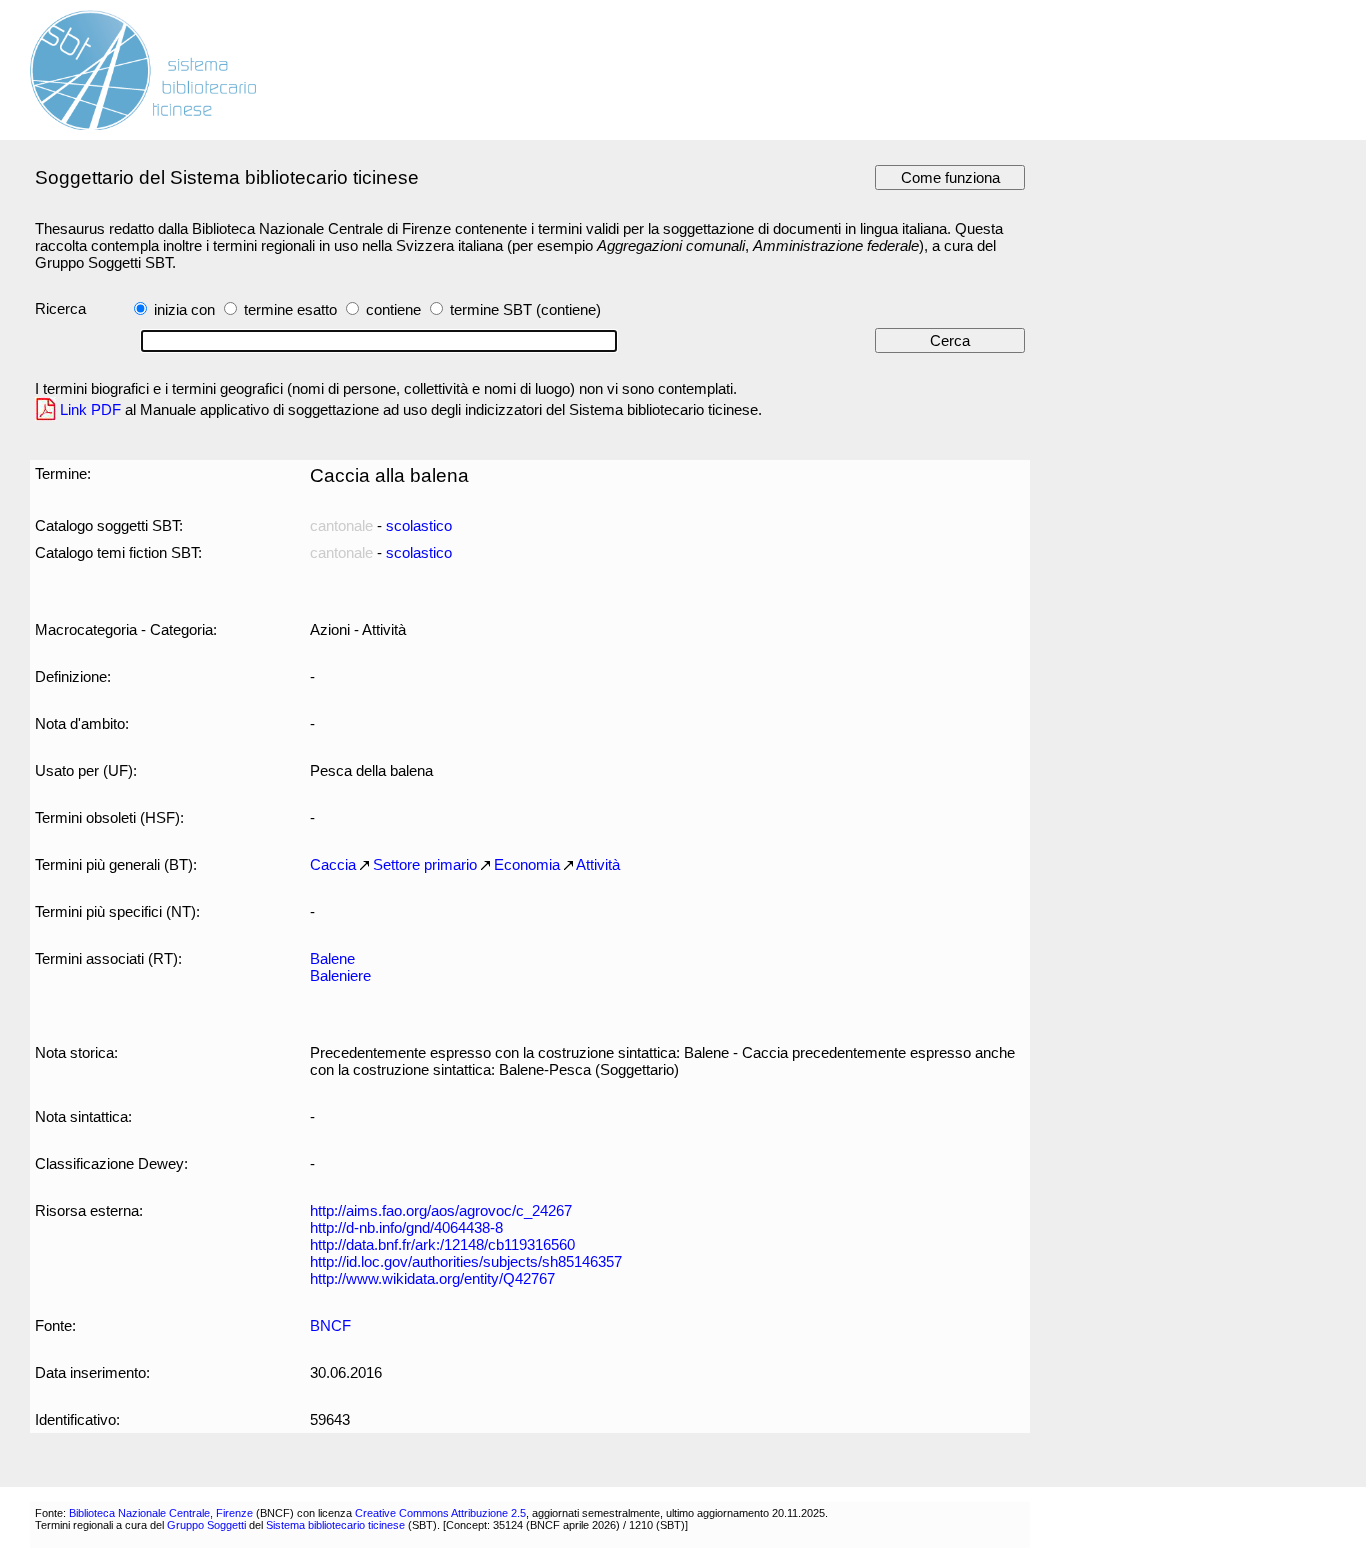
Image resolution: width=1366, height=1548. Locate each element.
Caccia (333, 864)
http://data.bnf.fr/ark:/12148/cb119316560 (442, 1244)
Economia (527, 864)
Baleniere (340, 975)
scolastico (419, 525)
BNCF (330, 1325)
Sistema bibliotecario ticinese (335, 1525)
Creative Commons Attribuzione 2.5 (440, 1513)
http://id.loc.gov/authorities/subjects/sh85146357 (466, 1261)
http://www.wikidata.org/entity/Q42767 (432, 1278)
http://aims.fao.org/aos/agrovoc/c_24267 (441, 1210)
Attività (598, 864)
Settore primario (425, 864)
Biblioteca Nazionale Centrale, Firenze (161, 1513)
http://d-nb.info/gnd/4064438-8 (406, 1227)
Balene (332, 958)
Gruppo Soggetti (206, 1525)
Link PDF (90, 409)
